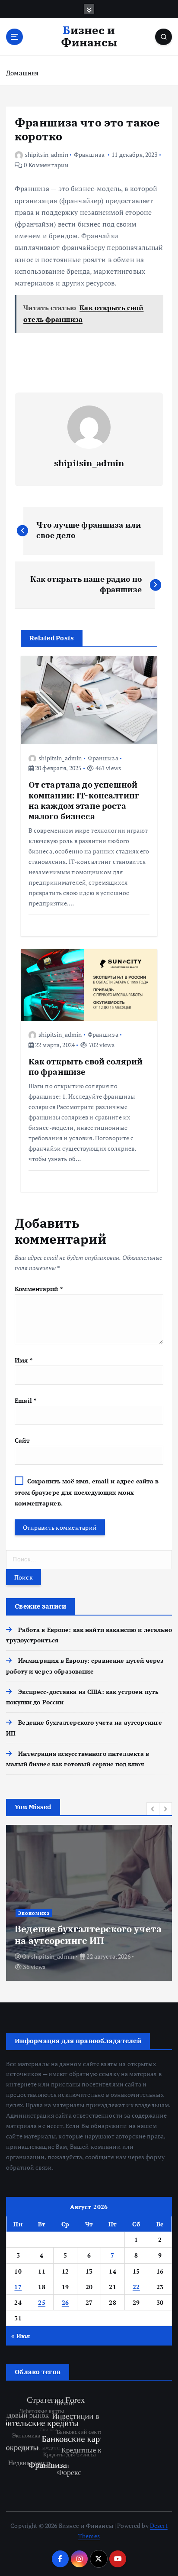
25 (42, 2302)
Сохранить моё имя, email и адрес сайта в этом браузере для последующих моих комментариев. (87, 1492)
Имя (24, 1360)
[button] (153, 1809)
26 (65, 2302)
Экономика (34, 1913)
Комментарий (39, 1289)
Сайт (22, 1440)
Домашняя (22, 73)
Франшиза (89, 154)
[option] (89, 1903)
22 (136, 2287)
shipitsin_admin (47, 154)
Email (25, 1400)
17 (18, 2287)
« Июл (21, 2336)
